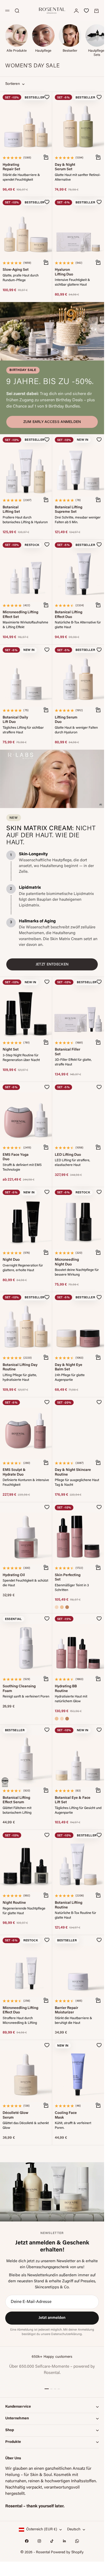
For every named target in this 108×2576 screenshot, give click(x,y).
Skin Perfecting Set (68, 1578)
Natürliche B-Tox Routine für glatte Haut (75, 1915)
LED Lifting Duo (68, 1155)
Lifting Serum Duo (66, 720)
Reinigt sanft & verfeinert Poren (26, 1697)
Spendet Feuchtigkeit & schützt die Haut (25, 1583)
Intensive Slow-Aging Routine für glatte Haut (24, 2231)
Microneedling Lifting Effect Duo (20, 2010)
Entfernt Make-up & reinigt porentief (75, 2441)
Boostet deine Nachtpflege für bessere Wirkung (77, 1272)
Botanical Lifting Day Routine (20, 1367)
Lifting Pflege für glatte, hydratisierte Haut (20, 1378)
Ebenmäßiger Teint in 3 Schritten (72, 1588)
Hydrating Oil (14, 1575)
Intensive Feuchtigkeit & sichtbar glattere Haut (72, 282)
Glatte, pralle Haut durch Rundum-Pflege (21, 278)
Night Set (11, 1050)
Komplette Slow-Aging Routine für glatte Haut (77, 2231)
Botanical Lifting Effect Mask (69, 2536)
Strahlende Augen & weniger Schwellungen (24, 2441)
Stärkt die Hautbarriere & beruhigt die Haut (74, 2021)
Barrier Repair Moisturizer (66, 2010)
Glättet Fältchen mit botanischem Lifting (17, 1811)
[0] (86, 11)
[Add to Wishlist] (47, 97)
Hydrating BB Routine (66, 1689)
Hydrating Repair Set (11, 167)
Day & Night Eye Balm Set (69, 1367)
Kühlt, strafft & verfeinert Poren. (73, 2126)
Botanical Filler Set (67, 1052)
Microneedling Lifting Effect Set (20, 615)
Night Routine (14, 1903)
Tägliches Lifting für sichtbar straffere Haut (23, 730)
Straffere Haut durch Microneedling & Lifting (20, 2021)
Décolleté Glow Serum (15, 2115)
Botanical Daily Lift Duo (15, 720)
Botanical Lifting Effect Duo (69, 615)
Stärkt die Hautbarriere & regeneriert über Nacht (74, 2546)
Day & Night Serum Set (65, 167)
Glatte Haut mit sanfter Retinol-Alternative (78, 178)
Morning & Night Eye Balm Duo (20, 2326)
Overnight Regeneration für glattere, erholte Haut (23, 1268)
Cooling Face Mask (66, 2115)
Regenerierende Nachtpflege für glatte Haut (24, 1911)
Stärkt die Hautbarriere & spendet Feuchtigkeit (21, 178)
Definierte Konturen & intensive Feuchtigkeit (26, 1483)
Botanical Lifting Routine (69, 1905)
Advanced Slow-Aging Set (16, 2221)
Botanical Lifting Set (11, 510)
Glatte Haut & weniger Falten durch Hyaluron (76, 730)
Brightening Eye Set (12, 2431)
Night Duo (11, 1260)
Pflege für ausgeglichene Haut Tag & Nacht (77, 1483)
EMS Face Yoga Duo (16, 1157)
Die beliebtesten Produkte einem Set (74, 2331)
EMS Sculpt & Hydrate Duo (14, 1473)
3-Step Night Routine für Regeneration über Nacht (21, 1058)
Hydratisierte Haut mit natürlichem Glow (71, 1699)
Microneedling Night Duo (67, 1262)
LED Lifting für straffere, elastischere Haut (72, 1163)
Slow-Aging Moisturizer (12, 2536)
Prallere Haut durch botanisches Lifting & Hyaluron (25, 520)
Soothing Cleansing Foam (19, 1689)
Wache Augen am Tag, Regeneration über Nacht (21, 2336)
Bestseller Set (67, 2323)
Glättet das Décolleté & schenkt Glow (26, 2126)
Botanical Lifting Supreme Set (69, 510)
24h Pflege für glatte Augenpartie (70, 1378)
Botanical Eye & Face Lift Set (73, 1800)
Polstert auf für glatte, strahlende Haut (19, 2546)
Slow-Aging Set (16, 270)
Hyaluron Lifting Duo (64, 272)
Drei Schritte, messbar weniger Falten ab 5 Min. (78, 520)
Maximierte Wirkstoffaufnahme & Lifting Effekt (25, 625)
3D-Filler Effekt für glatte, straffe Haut (73, 1062)
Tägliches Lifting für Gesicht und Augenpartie (78, 1811)
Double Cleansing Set (67, 2431)
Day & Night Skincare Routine (73, 1473)
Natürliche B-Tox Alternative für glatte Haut (78, 625)
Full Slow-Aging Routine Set (68, 2221)
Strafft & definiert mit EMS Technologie (22, 1168)
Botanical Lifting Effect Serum (16, 1800)
